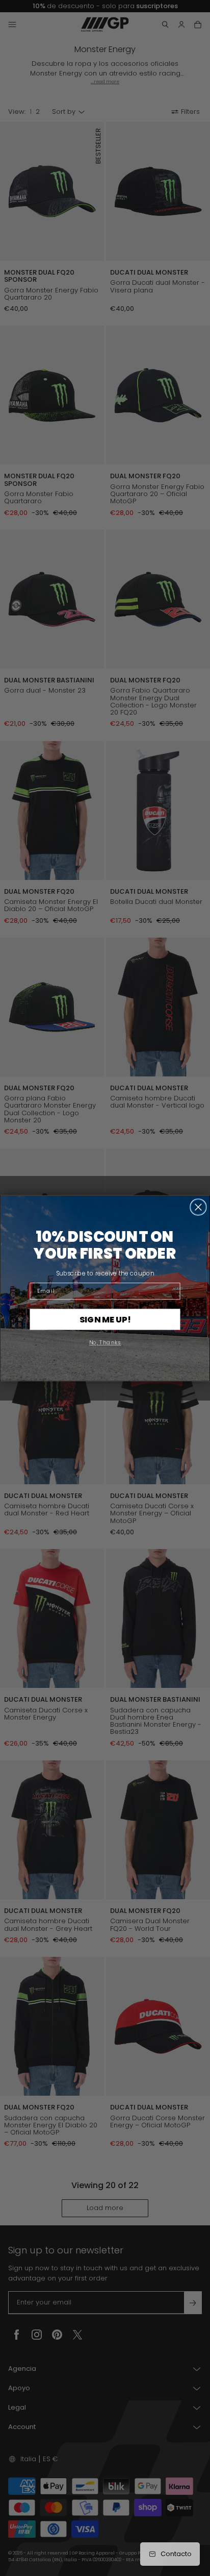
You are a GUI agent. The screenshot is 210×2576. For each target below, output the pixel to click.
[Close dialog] (198, 1207)
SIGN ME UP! (105, 1319)
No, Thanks (105, 1342)
